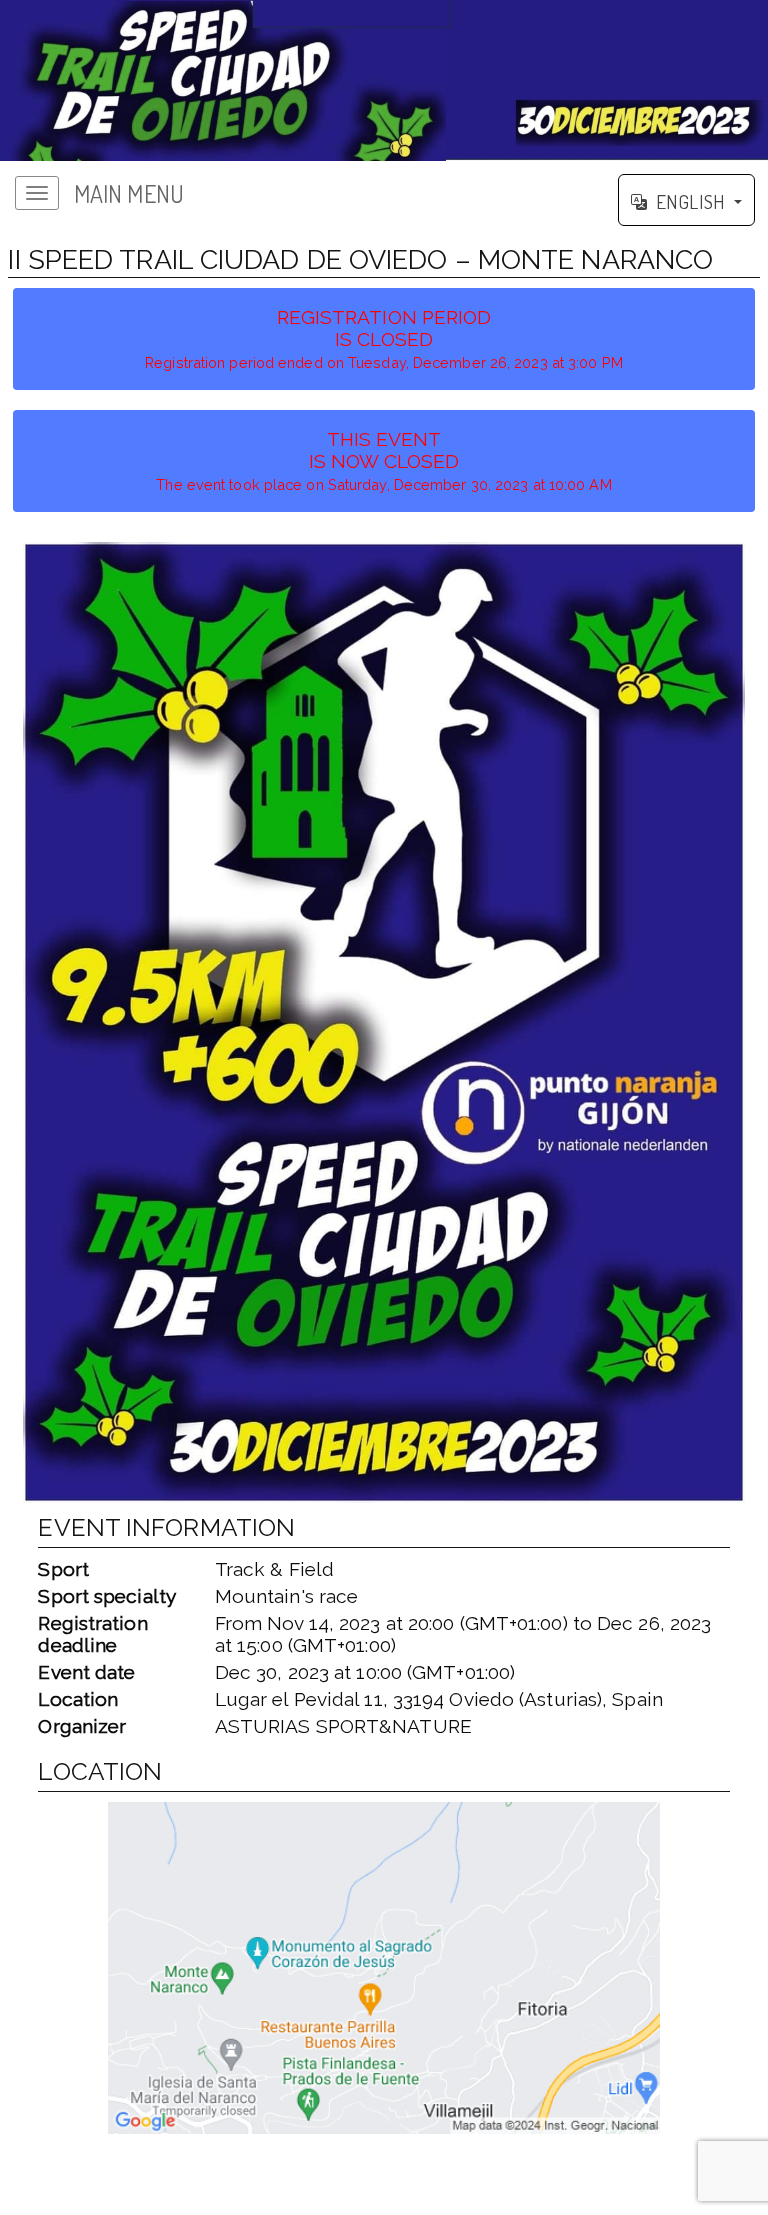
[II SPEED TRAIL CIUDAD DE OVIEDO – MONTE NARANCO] (384, 80)
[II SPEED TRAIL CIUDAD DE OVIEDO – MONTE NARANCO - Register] (383, 1023)
